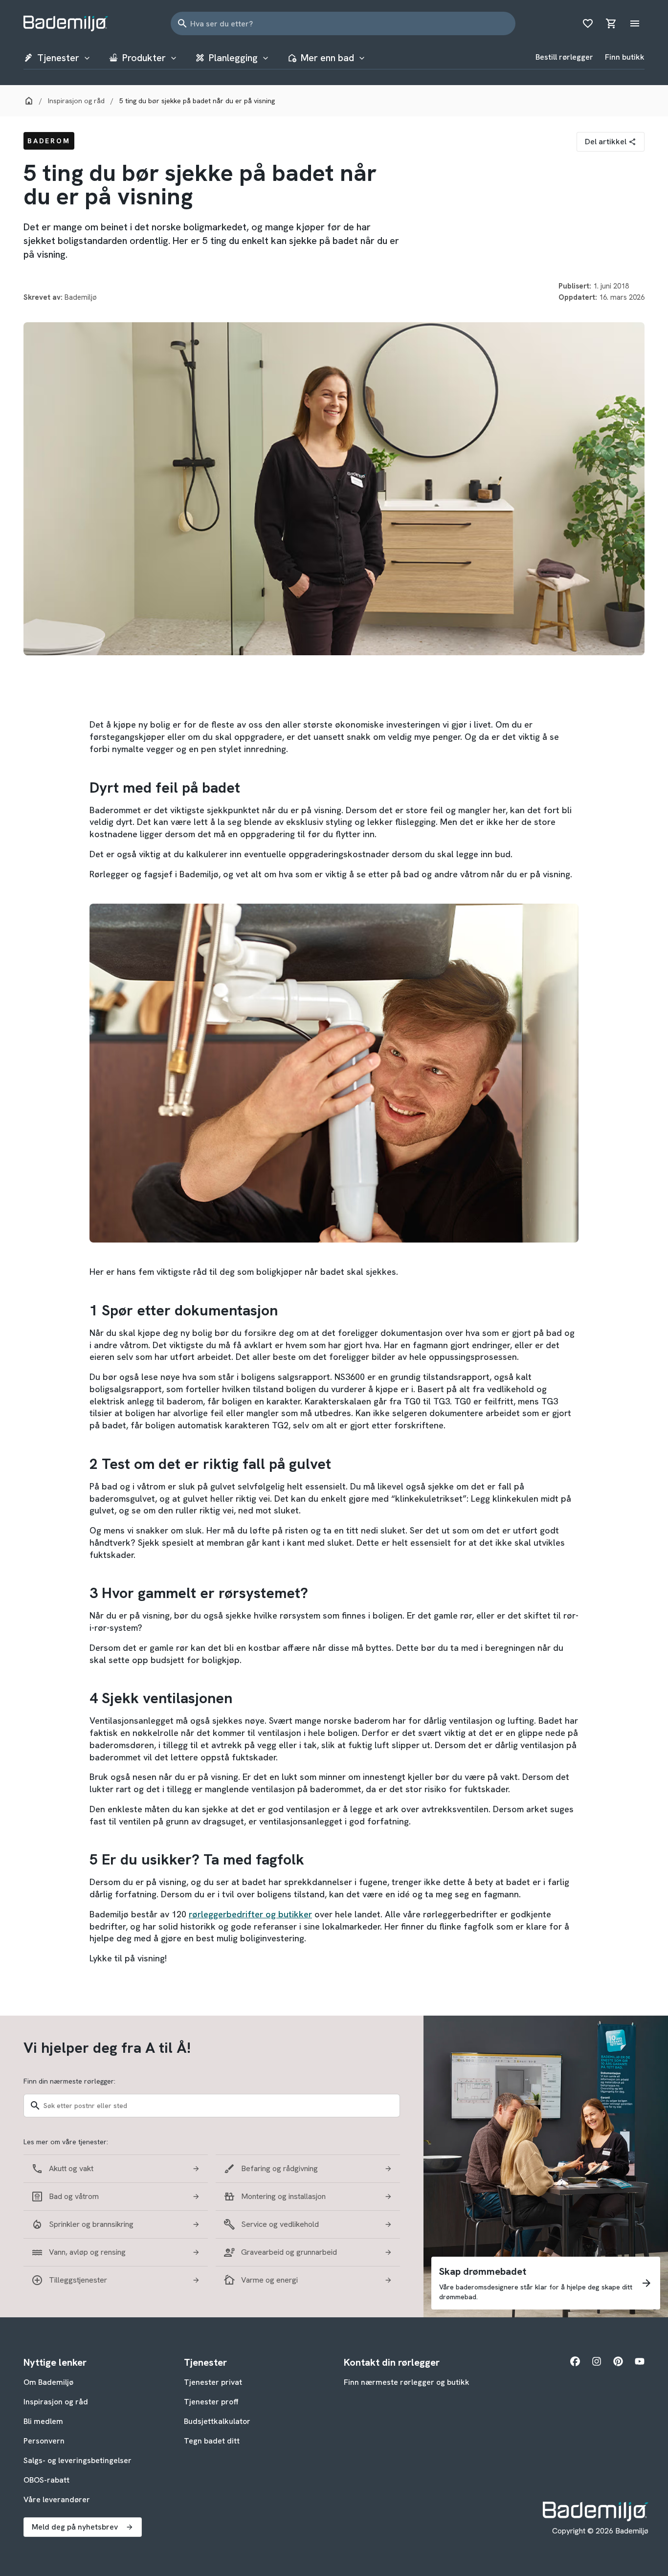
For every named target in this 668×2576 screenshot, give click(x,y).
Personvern (44, 2441)
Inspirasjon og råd (56, 2402)
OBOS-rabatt (46, 2480)
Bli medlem (43, 2421)
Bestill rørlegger (564, 57)
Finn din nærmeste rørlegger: (69, 2081)
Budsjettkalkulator (217, 2421)
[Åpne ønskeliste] (588, 23)
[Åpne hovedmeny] (635, 23)
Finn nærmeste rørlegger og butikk (407, 2382)
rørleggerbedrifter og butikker (250, 1914)
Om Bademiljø (48, 2382)
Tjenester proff (211, 2402)
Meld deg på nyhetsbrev (75, 2527)
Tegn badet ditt (212, 2441)
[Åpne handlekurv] (611, 23)
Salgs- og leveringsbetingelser (78, 2460)
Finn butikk (625, 57)
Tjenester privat (213, 2382)
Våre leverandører (57, 2499)
